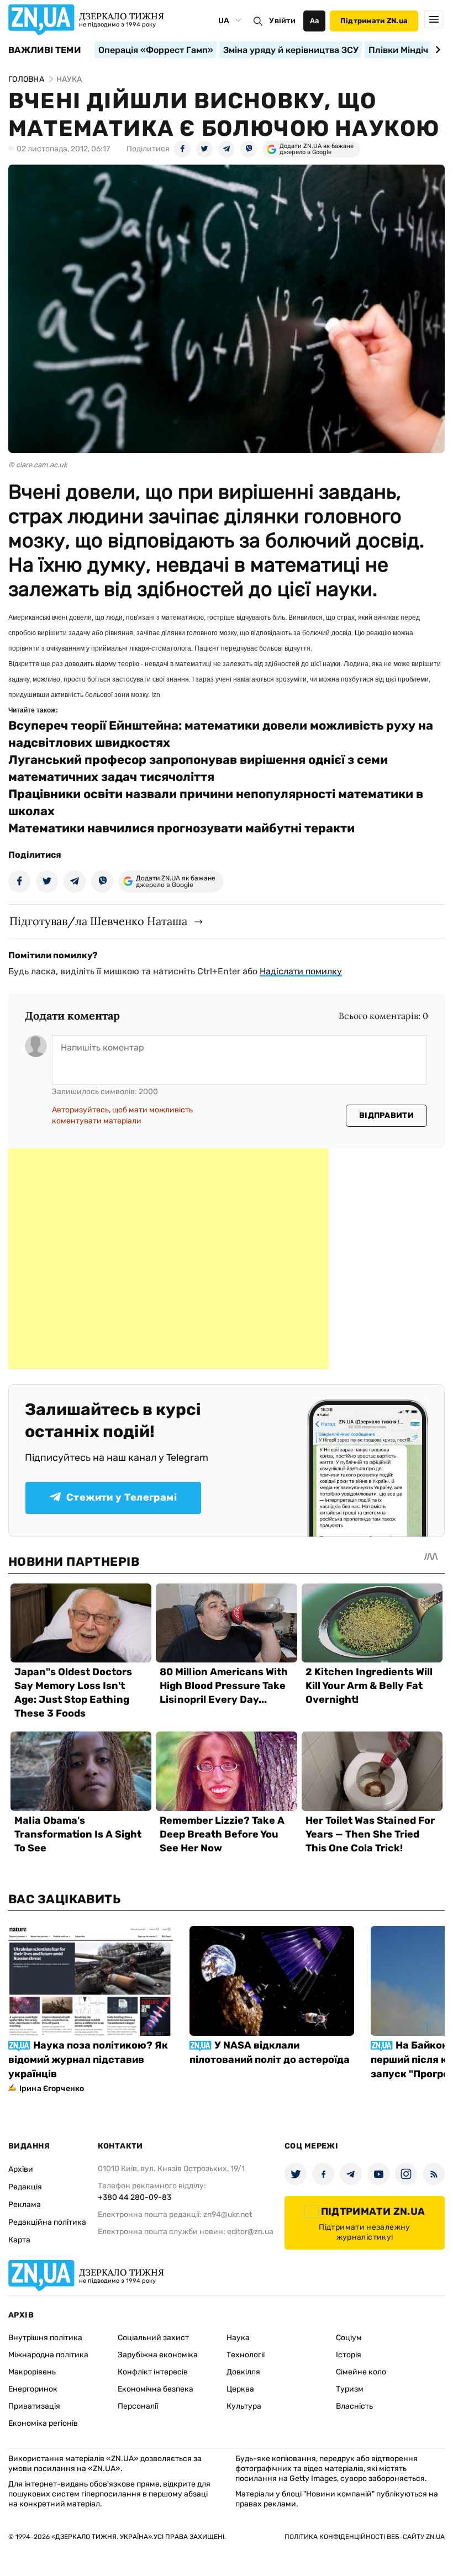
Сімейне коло (361, 2372)
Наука (238, 2338)
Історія (349, 2355)
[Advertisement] (168, 1259)
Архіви (21, 2169)
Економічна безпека (156, 2389)
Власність (354, 2406)
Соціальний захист (153, 2338)
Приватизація (34, 2406)
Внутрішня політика (45, 2338)
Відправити (386, 1115)
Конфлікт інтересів (153, 2372)
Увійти (282, 21)
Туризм (350, 2389)
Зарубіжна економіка (158, 2355)
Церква (240, 2389)
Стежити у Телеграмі (122, 1497)
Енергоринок (33, 2389)
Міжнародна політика (48, 2355)
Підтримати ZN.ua (374, 21)
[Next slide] (436, 50)
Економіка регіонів (43, 2423)
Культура (244, 2406)
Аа (315, 21)
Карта (19, 2240)
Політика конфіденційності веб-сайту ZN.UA (365, 2537)
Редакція (25, 2187)
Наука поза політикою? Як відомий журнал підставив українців (88, 2060)
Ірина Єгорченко (52, 2089)
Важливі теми (44, 50)
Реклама (25, 2205)
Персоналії (138, 2406)
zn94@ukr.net (228, 2215)
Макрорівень (32, 2372)
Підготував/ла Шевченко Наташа (98, 921)
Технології (246, 2355)
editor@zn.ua (250, 2232)
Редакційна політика (47, 2222)
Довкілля (243, 2372)
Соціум (349, 2338)
